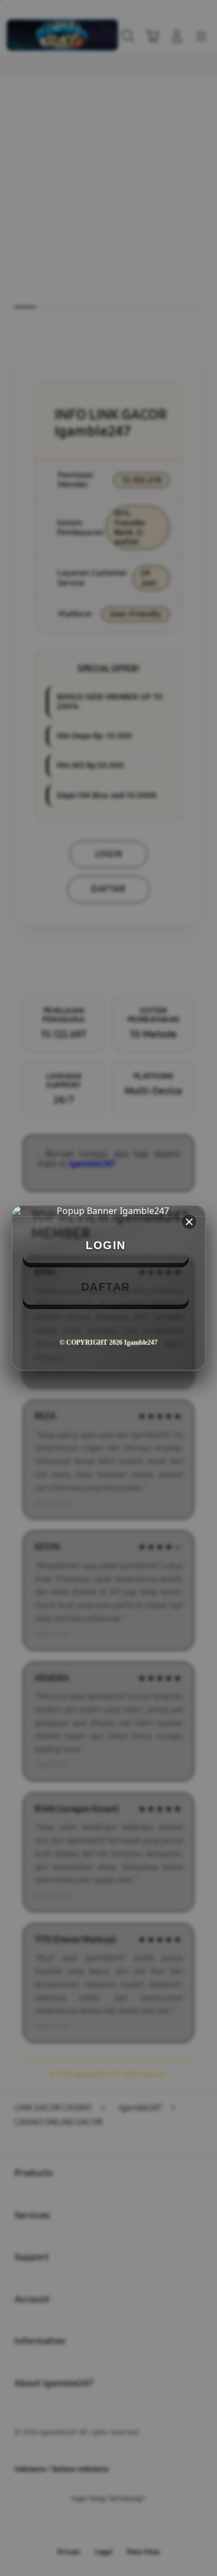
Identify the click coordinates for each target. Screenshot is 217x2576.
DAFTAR (106, 1287)
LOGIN (106, 1245)
